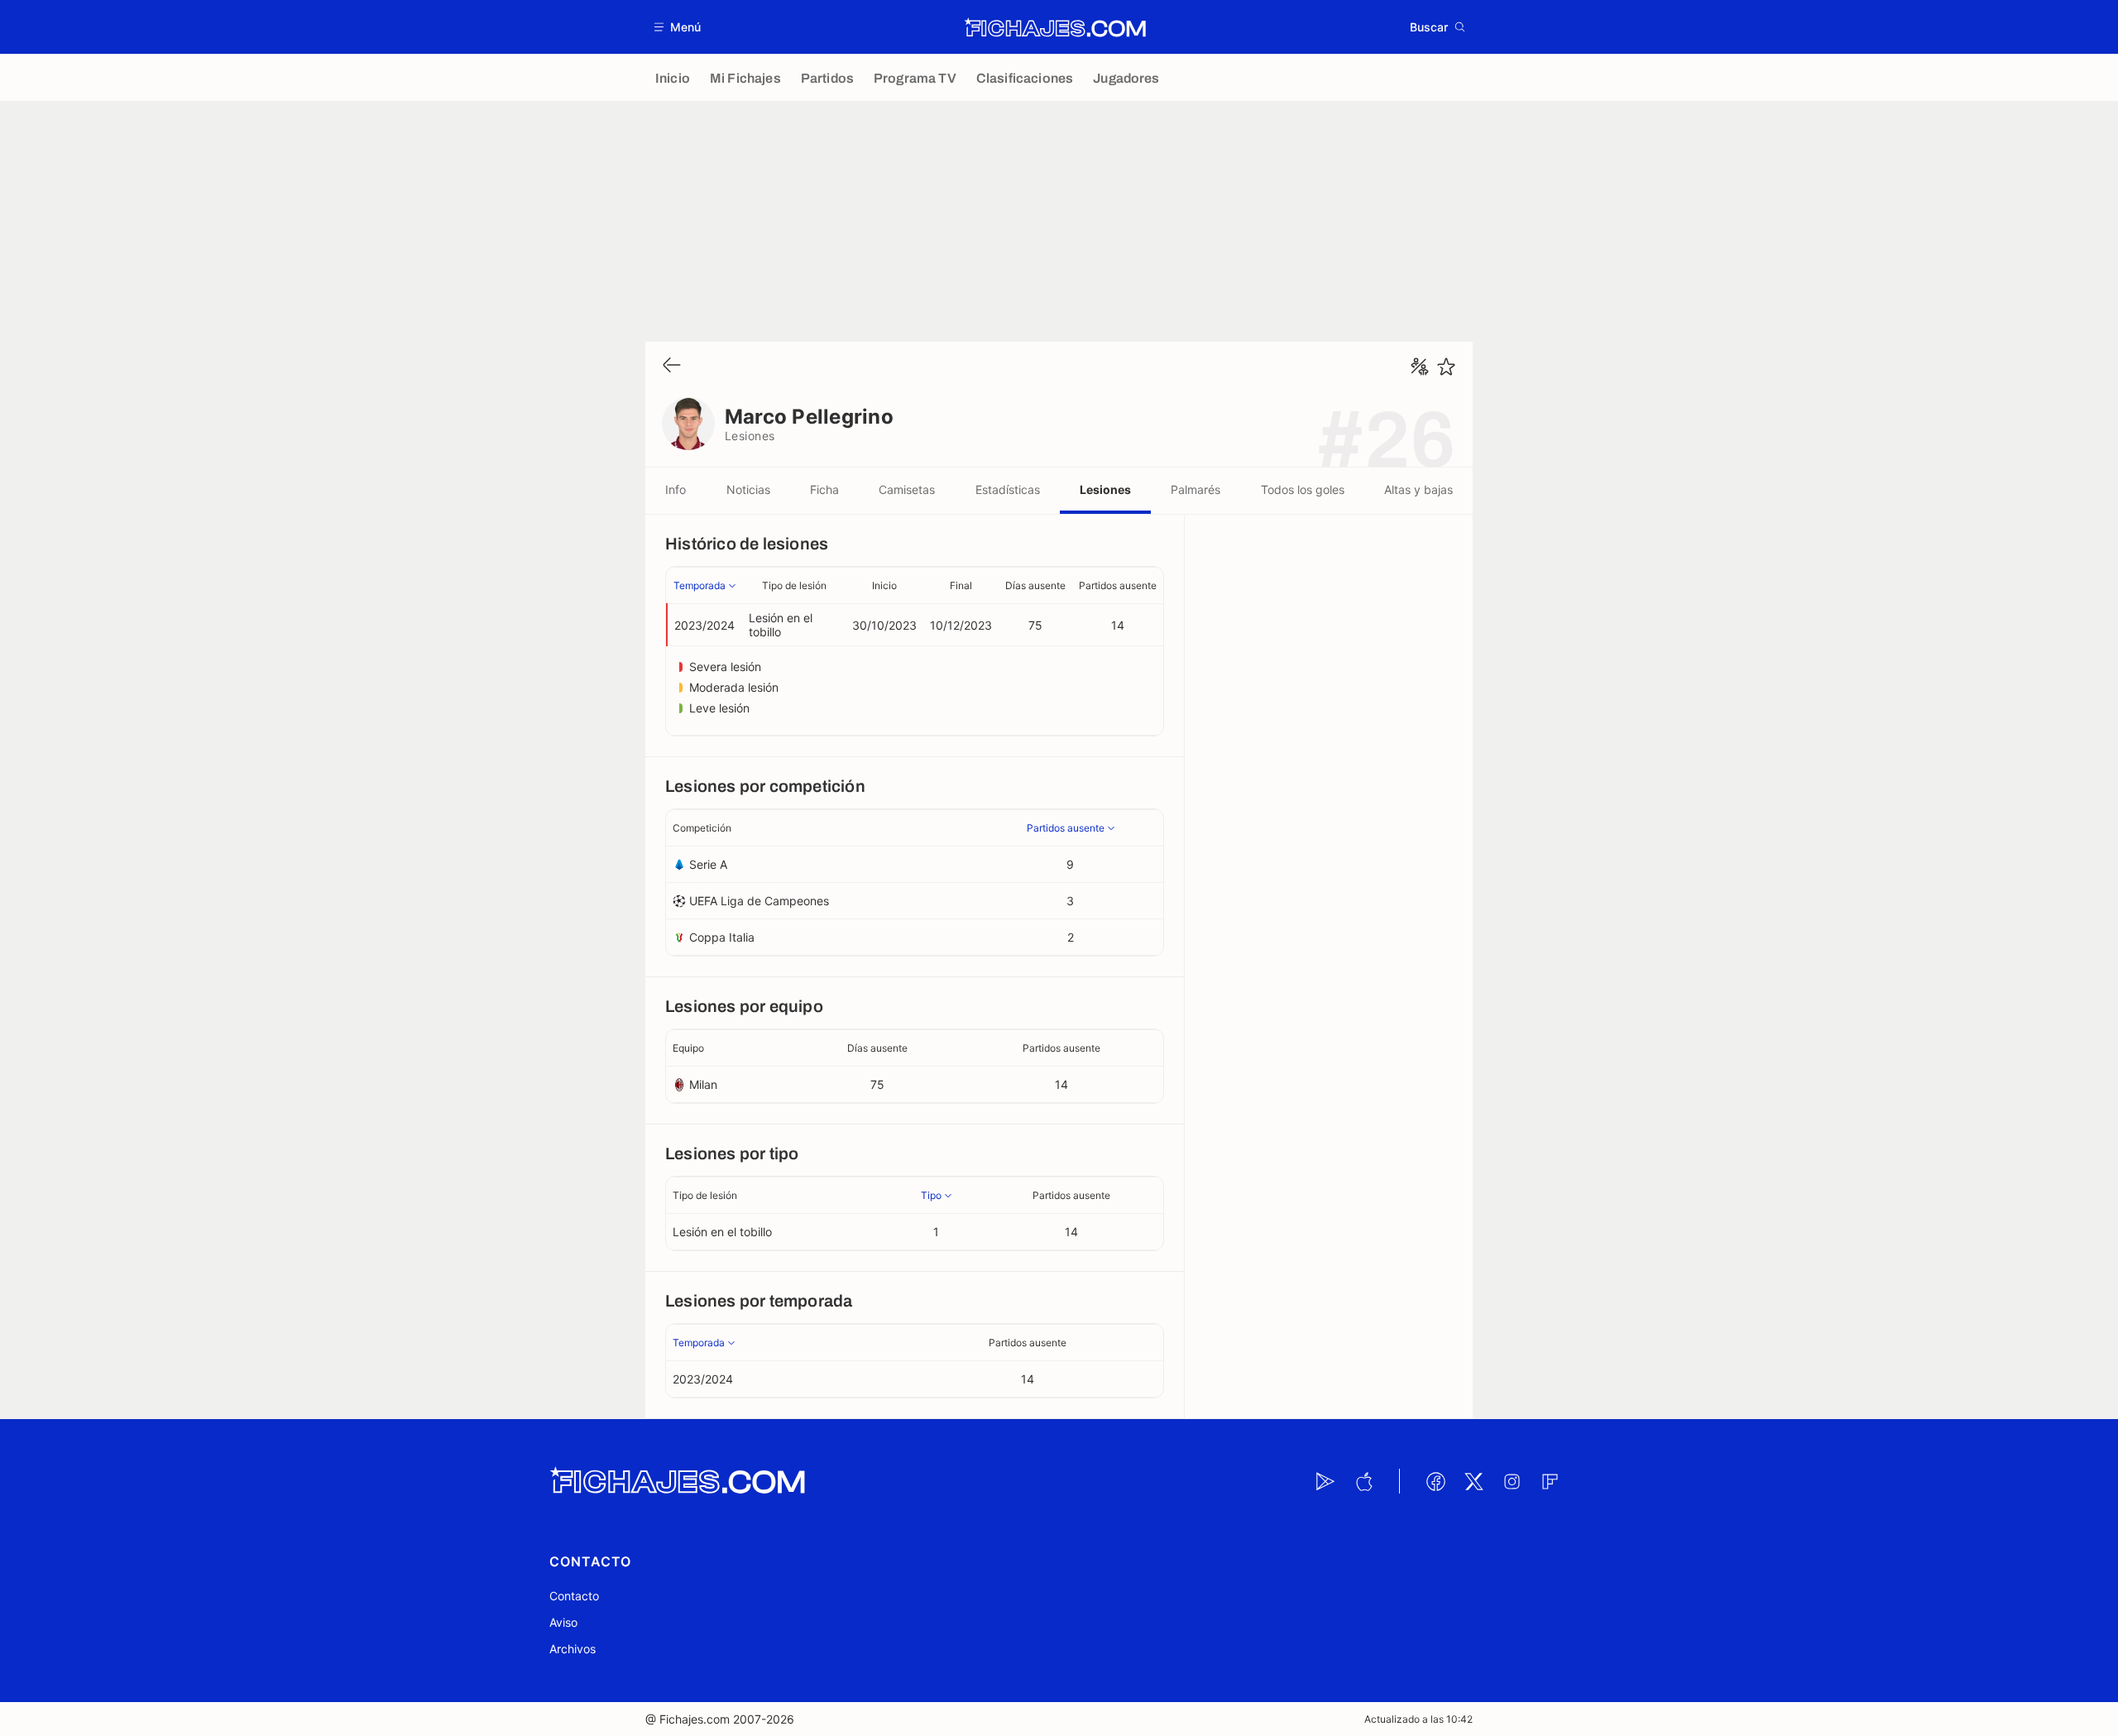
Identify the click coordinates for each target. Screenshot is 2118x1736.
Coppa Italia (722, 937)
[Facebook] (1435, 1481)
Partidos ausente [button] (1118, 585)
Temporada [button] (700, 585)
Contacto (574, 1596)
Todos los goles (1303, 489)
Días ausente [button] (1035, 585)
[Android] (1325, 1481)
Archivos (573, 1649)
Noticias (748, 489)
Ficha (824, 489)
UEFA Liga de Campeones (759, 901)
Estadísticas (1008, 489)
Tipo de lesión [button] (794, 585)
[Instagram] (1512, 1481)
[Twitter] (1473, 1481)
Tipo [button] (931, 1195)
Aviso (563, 1622)
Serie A (708, 864)
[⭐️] (1446, 367)
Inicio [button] (884, 585)
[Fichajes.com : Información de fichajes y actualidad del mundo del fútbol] (1055, 27)
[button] (678, 27)
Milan (703, 1084)
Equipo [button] (688, 1048)
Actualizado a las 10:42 (1418, 1719)
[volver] (672, 366)
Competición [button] (702, 828)
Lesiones (1105, 489)
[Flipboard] (1550, 1481)
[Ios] (1363, 1481)
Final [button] (961, 585)
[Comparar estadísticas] (1420, 367)
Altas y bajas (1418, 489)
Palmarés (1196, 489)
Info (676, 489)
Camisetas (907, 489)
